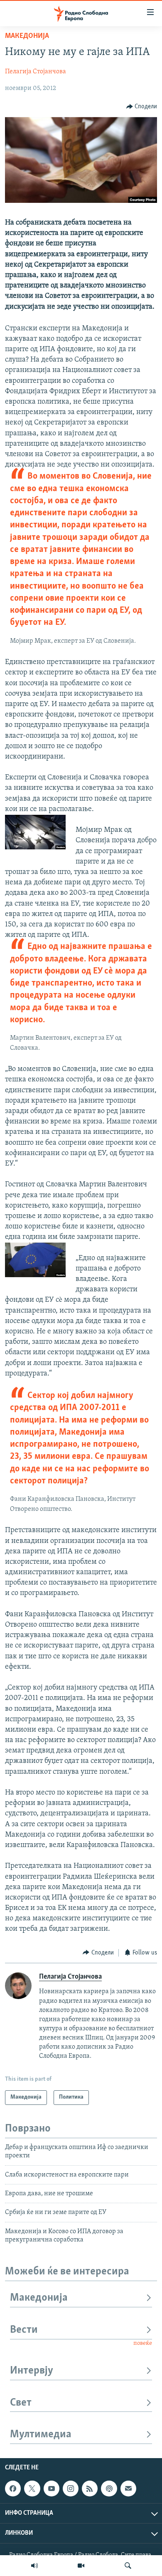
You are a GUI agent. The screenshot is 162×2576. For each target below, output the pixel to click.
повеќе (143, 2343)
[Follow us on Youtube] (52, 2489)
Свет (21, 2403)
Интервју (32, 2371)
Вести (24, 2330)
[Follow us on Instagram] (71, 2489)
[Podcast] (109, 2489)
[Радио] (34, 2566)
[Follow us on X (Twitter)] (32, 2489)
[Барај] (128, 2566)
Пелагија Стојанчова (36, 72)
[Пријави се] (128, 2489)
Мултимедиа (41, 2435)
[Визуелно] (81, 2566)
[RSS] (90, 2489)
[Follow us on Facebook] (13, 2489)
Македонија (27, 36)
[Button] (142, 107)
